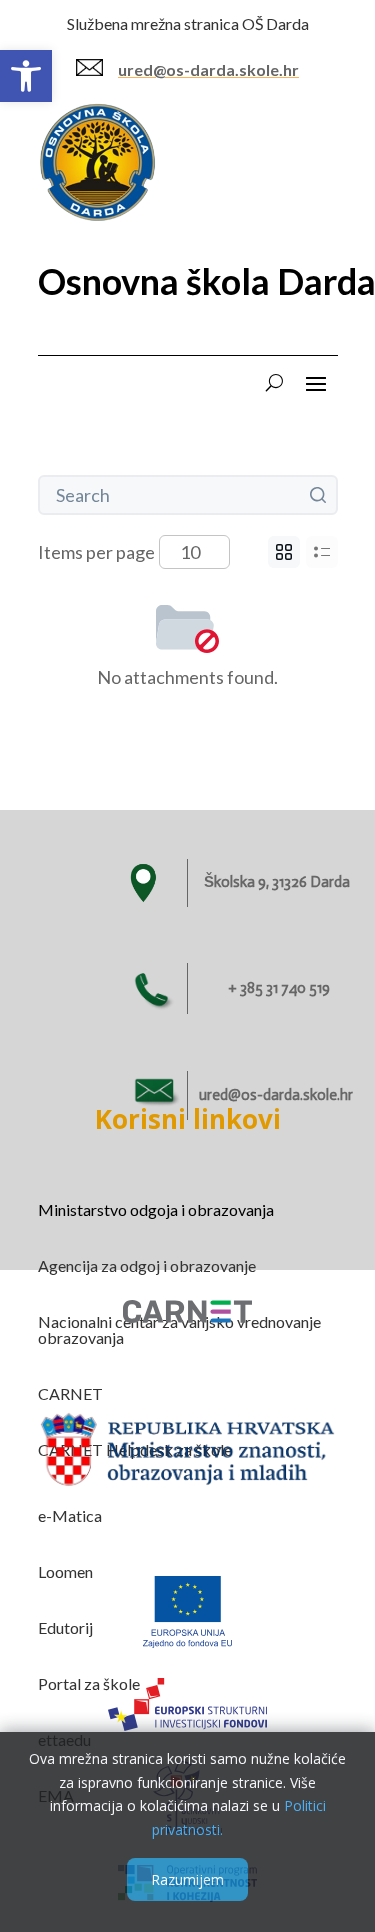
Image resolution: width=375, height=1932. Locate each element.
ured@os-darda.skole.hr (208, 69)
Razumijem (187, 1879)
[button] (26, 76)
